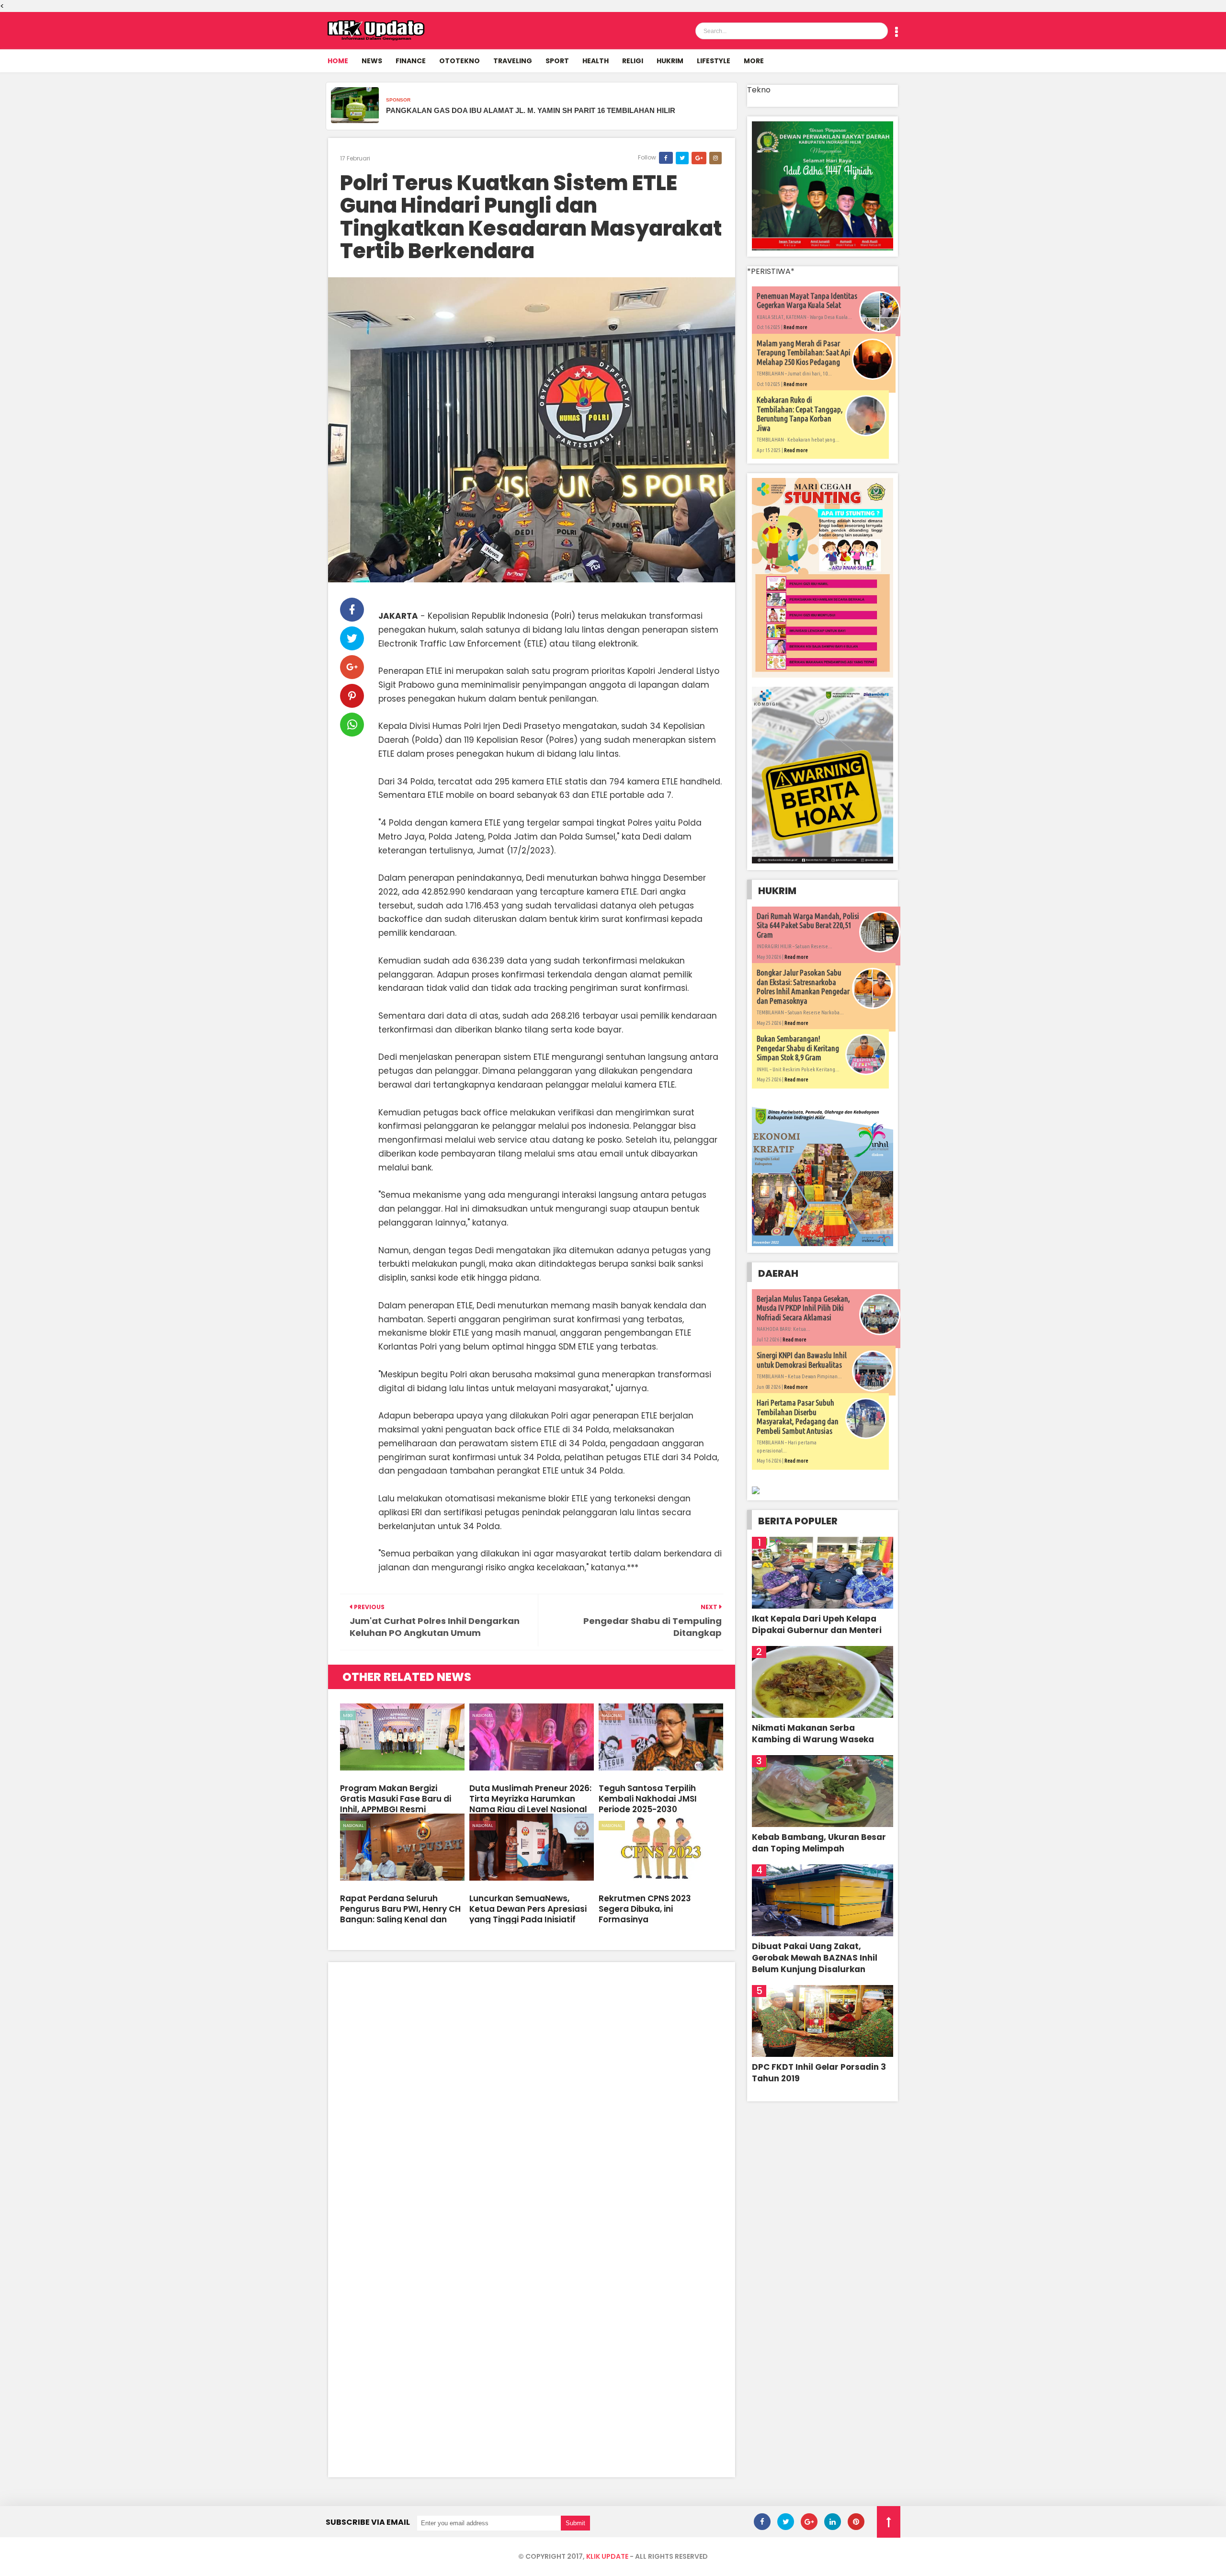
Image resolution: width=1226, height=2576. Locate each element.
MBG (348, 1715)
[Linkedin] (833, 2522)
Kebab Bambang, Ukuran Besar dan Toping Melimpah (819, 1843)
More (754, 61)
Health (596, 61)
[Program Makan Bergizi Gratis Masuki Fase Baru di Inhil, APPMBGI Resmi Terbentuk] (402, 1737)
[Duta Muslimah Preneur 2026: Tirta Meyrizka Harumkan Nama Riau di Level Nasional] (532, 1737)
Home (338, 61)
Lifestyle (714, 61)
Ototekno (460, 61)
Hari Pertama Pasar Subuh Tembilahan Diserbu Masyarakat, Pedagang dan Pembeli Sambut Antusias (798, 1417)
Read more (795, 327)
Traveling (513, 61)
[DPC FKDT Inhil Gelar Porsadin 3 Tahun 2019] (823, 2021)
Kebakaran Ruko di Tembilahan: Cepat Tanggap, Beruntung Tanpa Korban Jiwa (800, 414)
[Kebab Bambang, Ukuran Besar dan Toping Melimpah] (823, 1791)
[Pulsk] (856, 2522)
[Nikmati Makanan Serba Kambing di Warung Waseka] (823, 1682)
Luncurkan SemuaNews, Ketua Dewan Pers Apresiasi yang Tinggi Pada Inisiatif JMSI (528, 1914)
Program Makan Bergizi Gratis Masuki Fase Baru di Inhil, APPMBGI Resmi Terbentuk (396, 1804)
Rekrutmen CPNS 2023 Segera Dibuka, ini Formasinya (645, 1909)
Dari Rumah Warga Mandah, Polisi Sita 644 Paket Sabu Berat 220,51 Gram (808, 925)
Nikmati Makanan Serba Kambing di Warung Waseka (813, 1734)
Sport (557, 61)
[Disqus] (532, 2094)
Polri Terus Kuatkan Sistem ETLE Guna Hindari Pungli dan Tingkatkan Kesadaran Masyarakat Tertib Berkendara (531, 217)
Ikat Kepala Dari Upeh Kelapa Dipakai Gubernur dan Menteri (817, 1624)
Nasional (482, 1715)
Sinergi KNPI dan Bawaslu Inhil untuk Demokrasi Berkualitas (802, 1360)
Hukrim (670, 61)
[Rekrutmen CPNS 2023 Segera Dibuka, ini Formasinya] (661, 1847)
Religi (633, 61)
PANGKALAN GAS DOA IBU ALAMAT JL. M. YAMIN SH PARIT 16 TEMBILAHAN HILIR (531, 110)
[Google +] (809, 2522)
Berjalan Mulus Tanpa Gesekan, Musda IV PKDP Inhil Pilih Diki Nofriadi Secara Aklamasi (803, 1308)
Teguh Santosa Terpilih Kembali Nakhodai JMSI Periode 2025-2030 (648, 1799)
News (372, 61)
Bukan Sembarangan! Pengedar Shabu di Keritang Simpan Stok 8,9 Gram (798, 1048)
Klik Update (607, 2556)
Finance (411, 61)
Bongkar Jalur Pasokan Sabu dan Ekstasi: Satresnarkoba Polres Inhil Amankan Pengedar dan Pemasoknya (803, 987)
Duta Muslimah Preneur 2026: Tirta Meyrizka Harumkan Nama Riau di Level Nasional (530, 1799)
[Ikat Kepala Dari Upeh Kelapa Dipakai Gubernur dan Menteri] (823, 1573)
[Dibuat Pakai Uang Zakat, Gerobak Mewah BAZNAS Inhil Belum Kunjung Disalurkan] (823, 1900)
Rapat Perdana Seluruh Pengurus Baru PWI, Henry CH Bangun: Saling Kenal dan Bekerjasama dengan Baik (400, 1914)
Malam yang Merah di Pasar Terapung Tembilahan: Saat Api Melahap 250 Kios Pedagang (804, 352)
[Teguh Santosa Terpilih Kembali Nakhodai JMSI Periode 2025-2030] (661, 1737)
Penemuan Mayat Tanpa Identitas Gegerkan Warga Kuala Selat (807, 301)
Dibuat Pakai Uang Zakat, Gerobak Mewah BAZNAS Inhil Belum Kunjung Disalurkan (815, 1958)
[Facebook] (762, 2522)
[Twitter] (786, 2522)
